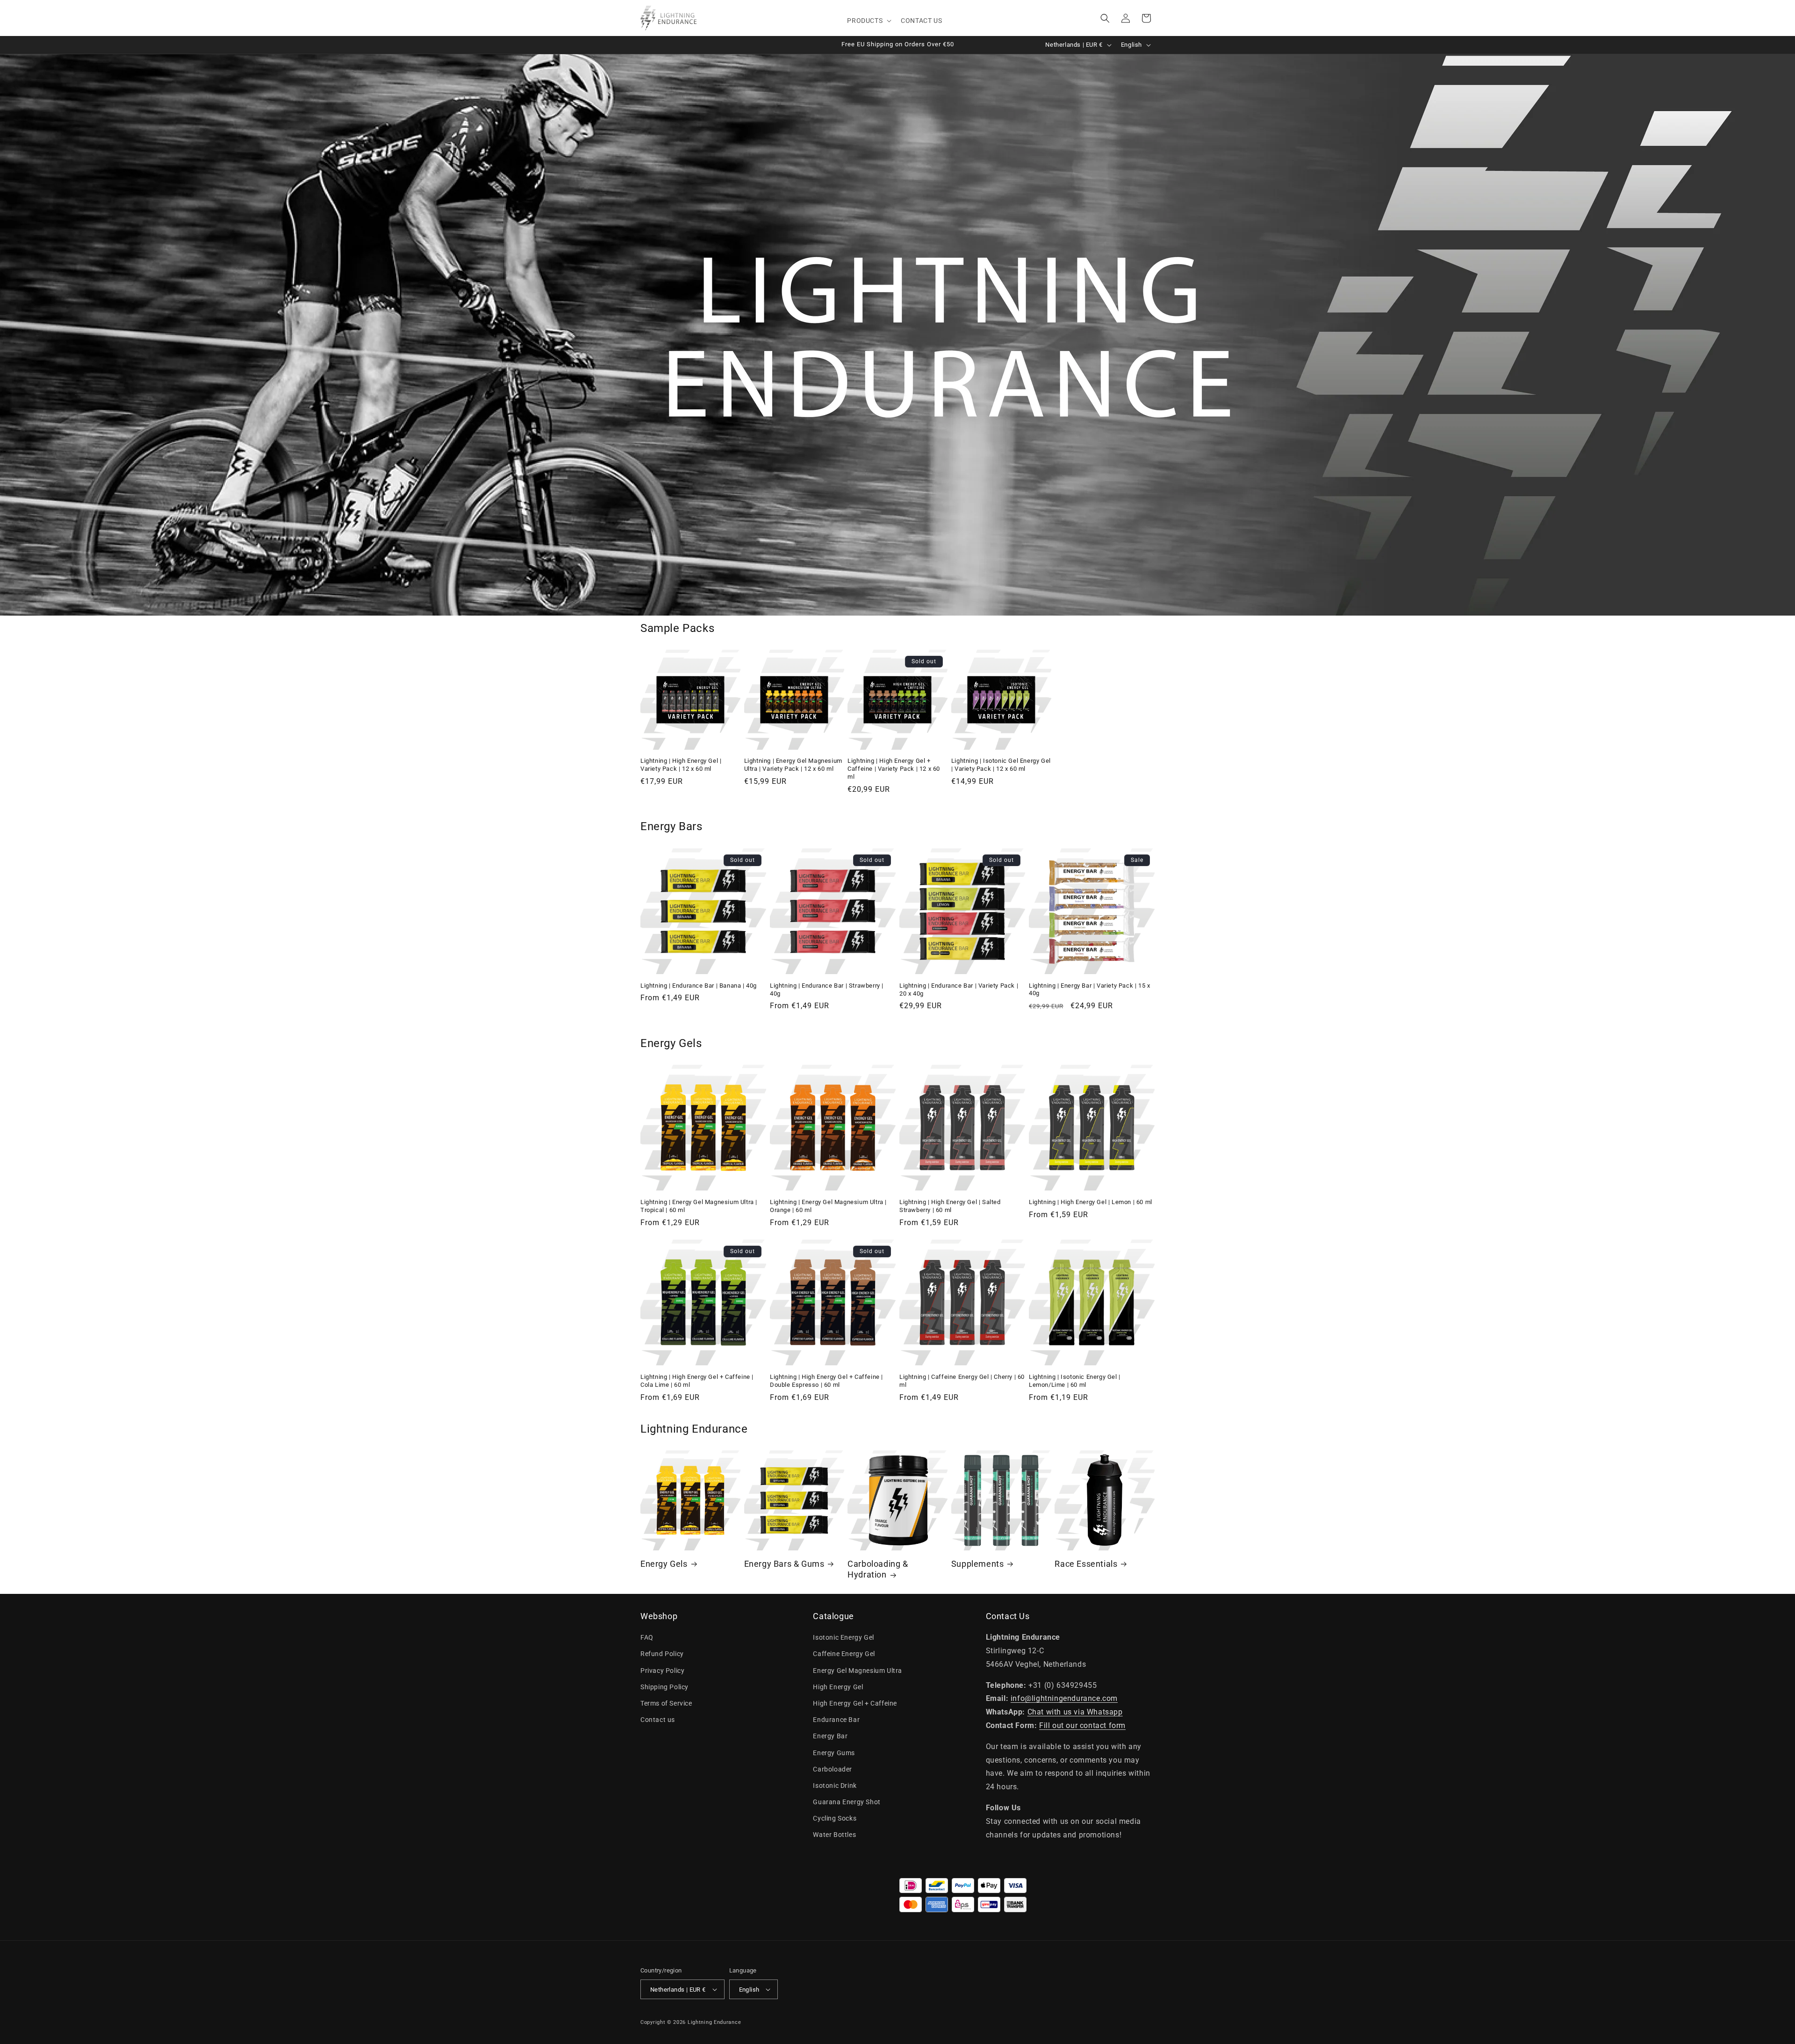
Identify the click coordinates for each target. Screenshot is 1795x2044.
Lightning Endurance (714, 2022)
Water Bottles (834, 1835)
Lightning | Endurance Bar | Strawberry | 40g (827, 990)
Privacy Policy (662, 1671)
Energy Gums (834, 1753)
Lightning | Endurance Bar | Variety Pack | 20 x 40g (959, 990)
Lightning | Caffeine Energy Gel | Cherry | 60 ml (962, 1381)
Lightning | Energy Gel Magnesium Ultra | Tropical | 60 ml (699, 1206)
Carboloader (833, 1769)
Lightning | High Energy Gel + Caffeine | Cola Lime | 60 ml (697, 1381)
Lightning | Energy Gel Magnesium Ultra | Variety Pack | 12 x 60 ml (793, 765)
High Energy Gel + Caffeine (855, 1703)
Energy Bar (830, 1736)
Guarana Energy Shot (847, 1802)
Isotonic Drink (835, 1786)
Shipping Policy (664, 1687)
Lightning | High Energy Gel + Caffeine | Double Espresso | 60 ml (826, 1381)
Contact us (658, 1720)
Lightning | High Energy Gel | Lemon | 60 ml (1091, 1202)
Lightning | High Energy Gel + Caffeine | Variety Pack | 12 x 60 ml (894, 769)
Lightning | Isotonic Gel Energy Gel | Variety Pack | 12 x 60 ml (1001, 765)
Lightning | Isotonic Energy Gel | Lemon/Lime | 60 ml (1075, 1381)
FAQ (647, 1637)
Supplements (978, 1564)
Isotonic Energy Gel (843, 1637)
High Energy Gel (838, 1687)
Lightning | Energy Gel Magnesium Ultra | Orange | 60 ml (828, 1206)
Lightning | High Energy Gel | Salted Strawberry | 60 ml (950, 1206)
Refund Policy (662, 1654)
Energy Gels (664, 1564)
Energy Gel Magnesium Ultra (858, 1671)
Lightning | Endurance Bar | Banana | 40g (699, 986)
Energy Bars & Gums (784, 1564)
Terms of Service (666, 1703)
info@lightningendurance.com (1064, 1698)
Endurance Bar (836, 1720)
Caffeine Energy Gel (844, 1654)
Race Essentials (1086, 1564)
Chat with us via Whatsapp (1075, 1712)
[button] (868, 21)
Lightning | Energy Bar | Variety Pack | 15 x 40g (1089, 990)
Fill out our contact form (1082, 1725)
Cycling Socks (835, 1818)
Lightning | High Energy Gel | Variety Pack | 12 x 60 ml (681, 765)
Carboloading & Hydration (878, 1569)
